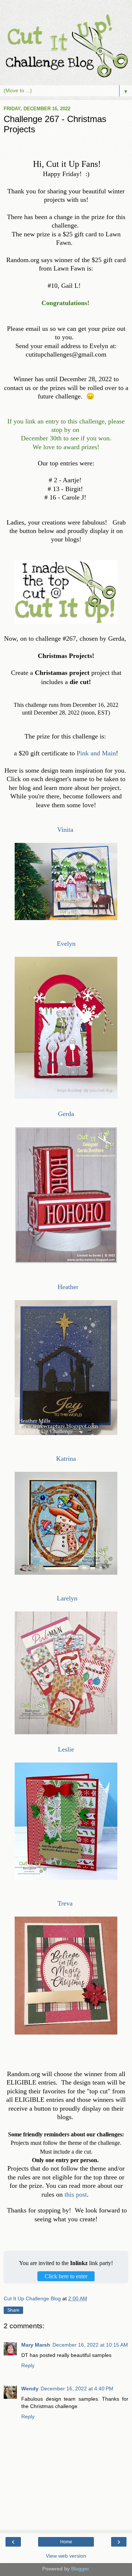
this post (76, 2194)
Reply (28, 2365)
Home (66, 2542)
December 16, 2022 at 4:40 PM (77, 2389)
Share (13, 2310)
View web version (66, 2556)
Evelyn (66, 944)
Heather (68, 1287)
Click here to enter (66, 2276)
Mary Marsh (36, 2345)
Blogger (80, 2569)
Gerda (66, 1114)
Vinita (66, 830)
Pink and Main (96, 753)
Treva (65, 1903)
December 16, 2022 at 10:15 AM (90, 2345)
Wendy (30, 2389)
